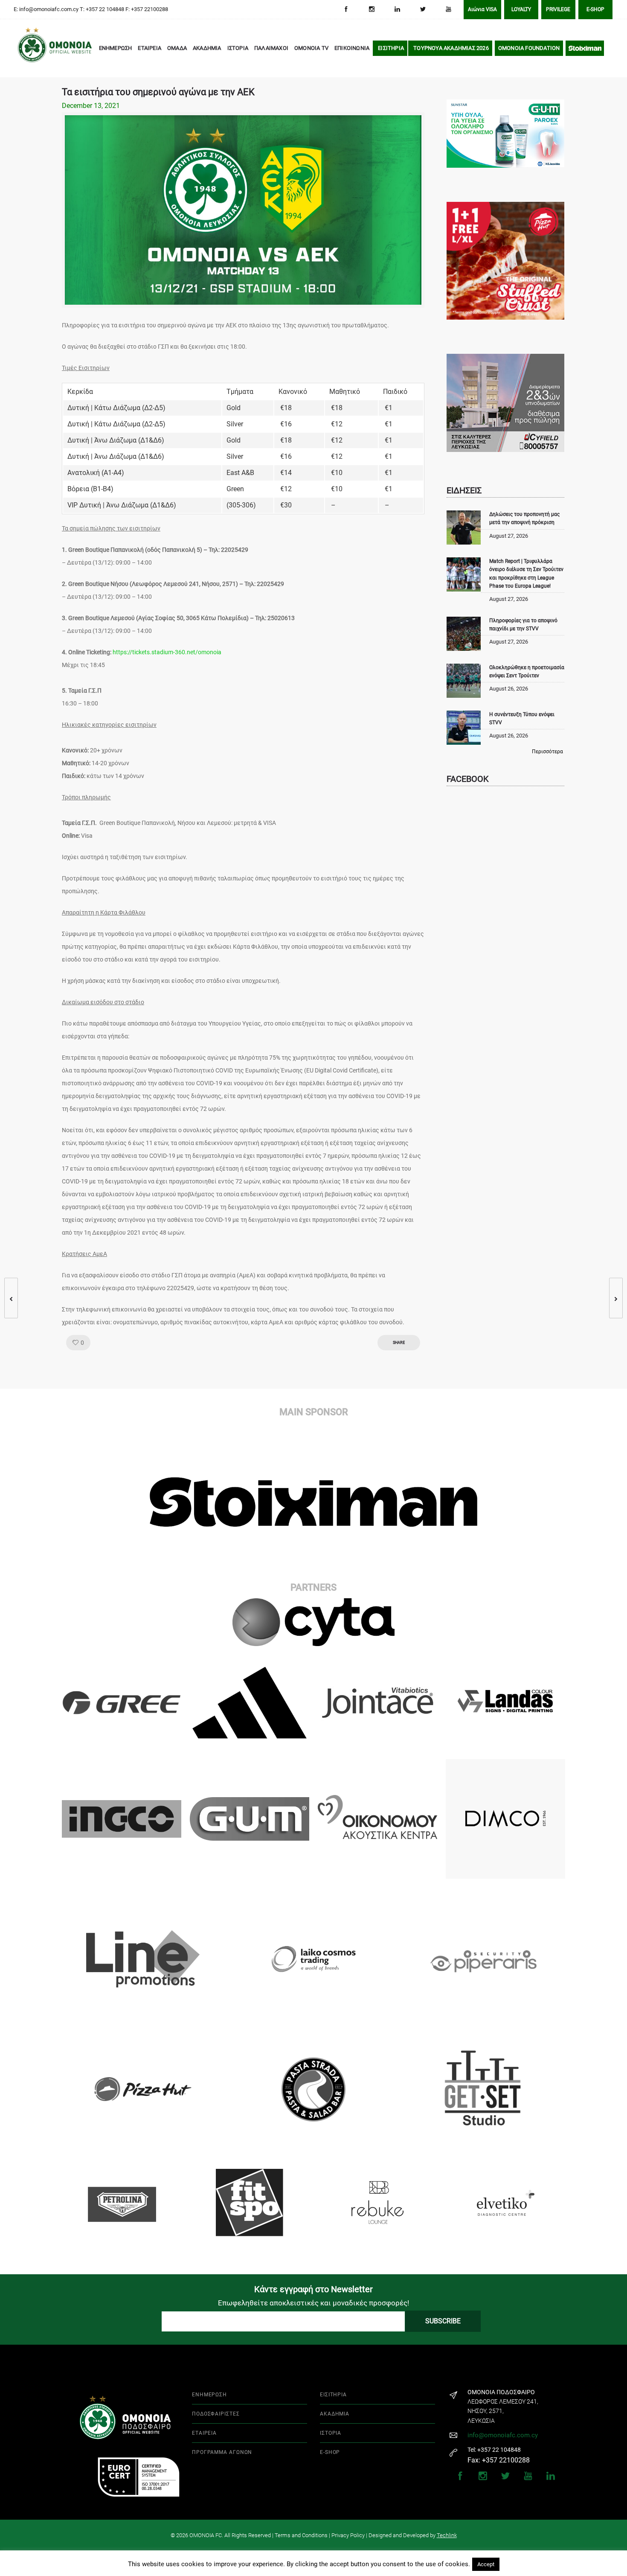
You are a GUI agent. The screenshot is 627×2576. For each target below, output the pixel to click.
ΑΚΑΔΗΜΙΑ (207, 48)
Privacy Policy (348, 2535)
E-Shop (595, 9)
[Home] (30, 49)
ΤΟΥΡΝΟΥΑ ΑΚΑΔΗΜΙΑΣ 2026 (451, 48)
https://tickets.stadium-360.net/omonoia (167, 652)
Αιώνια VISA (482, 9)
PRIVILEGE (558, 9)
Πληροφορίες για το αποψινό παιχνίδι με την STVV (523, 625)
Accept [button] (486, 2564)
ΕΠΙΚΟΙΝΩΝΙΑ (352, 48)
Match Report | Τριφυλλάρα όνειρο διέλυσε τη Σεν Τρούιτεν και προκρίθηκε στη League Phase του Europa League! (526, 574)
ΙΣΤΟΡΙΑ (238, 48)
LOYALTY (521, 9)
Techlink (447, 2535)
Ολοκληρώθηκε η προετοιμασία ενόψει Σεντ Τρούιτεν (527, 672)
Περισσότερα (547, 752)
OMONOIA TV (311, 48)
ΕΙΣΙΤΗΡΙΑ (391, 48)
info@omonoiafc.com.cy (503, 2435)
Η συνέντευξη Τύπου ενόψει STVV (522, 718)
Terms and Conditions (301, 2535)
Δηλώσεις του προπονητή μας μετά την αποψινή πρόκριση (524, 518)
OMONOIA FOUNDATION (529, 48)
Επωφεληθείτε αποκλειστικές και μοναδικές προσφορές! (313, 2303)
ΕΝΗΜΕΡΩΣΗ (116, 48)
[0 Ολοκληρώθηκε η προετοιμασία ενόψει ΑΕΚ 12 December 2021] (7, 1298)
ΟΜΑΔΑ (177, 48)
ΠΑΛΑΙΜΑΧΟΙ (271, 48)
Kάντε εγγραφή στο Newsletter (313, 2289)
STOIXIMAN (585, 48)
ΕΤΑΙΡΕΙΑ (149, 48)
